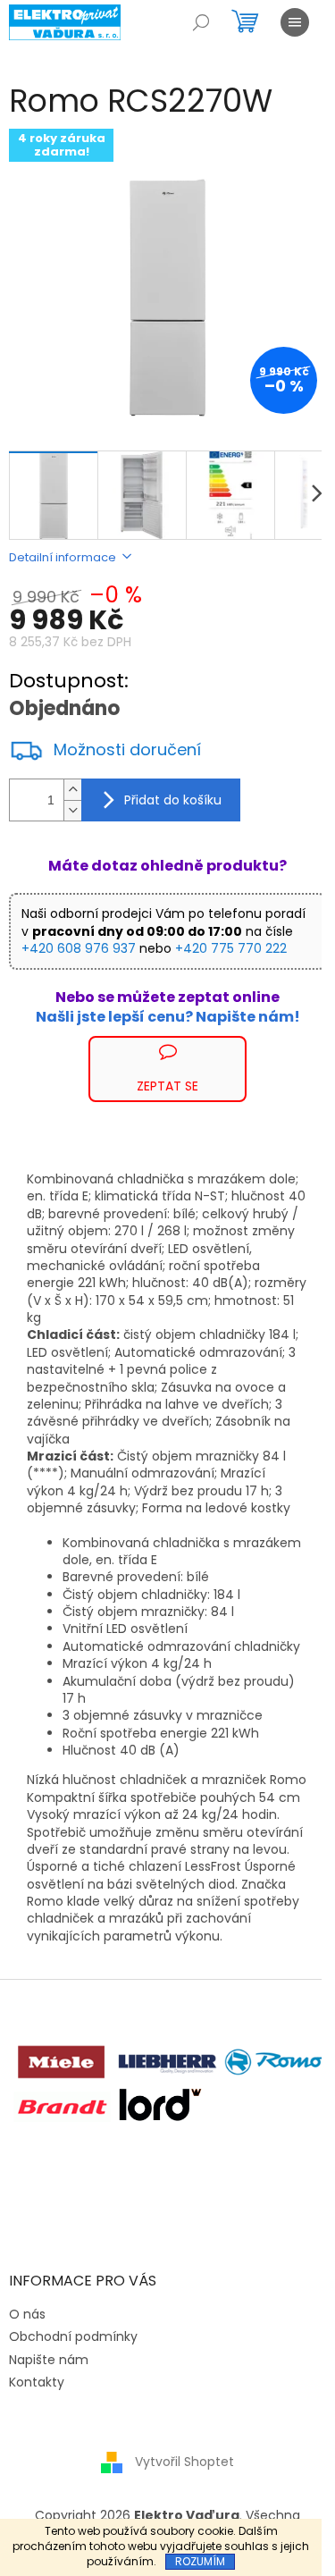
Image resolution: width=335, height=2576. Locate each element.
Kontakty (37, 2382)
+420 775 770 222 (231, 948)
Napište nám (49, 2360)
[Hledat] (201, 22)
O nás (27, 2314)
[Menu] (295, 22)
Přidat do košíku (173, 800)
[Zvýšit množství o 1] (72, 790)
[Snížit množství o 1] (72, 810)
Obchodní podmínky (73, 2336)
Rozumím (200, 2561)
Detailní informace (63, 557)
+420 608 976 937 (79, 948)
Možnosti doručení (127, 750)
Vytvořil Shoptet (184, 2462)
